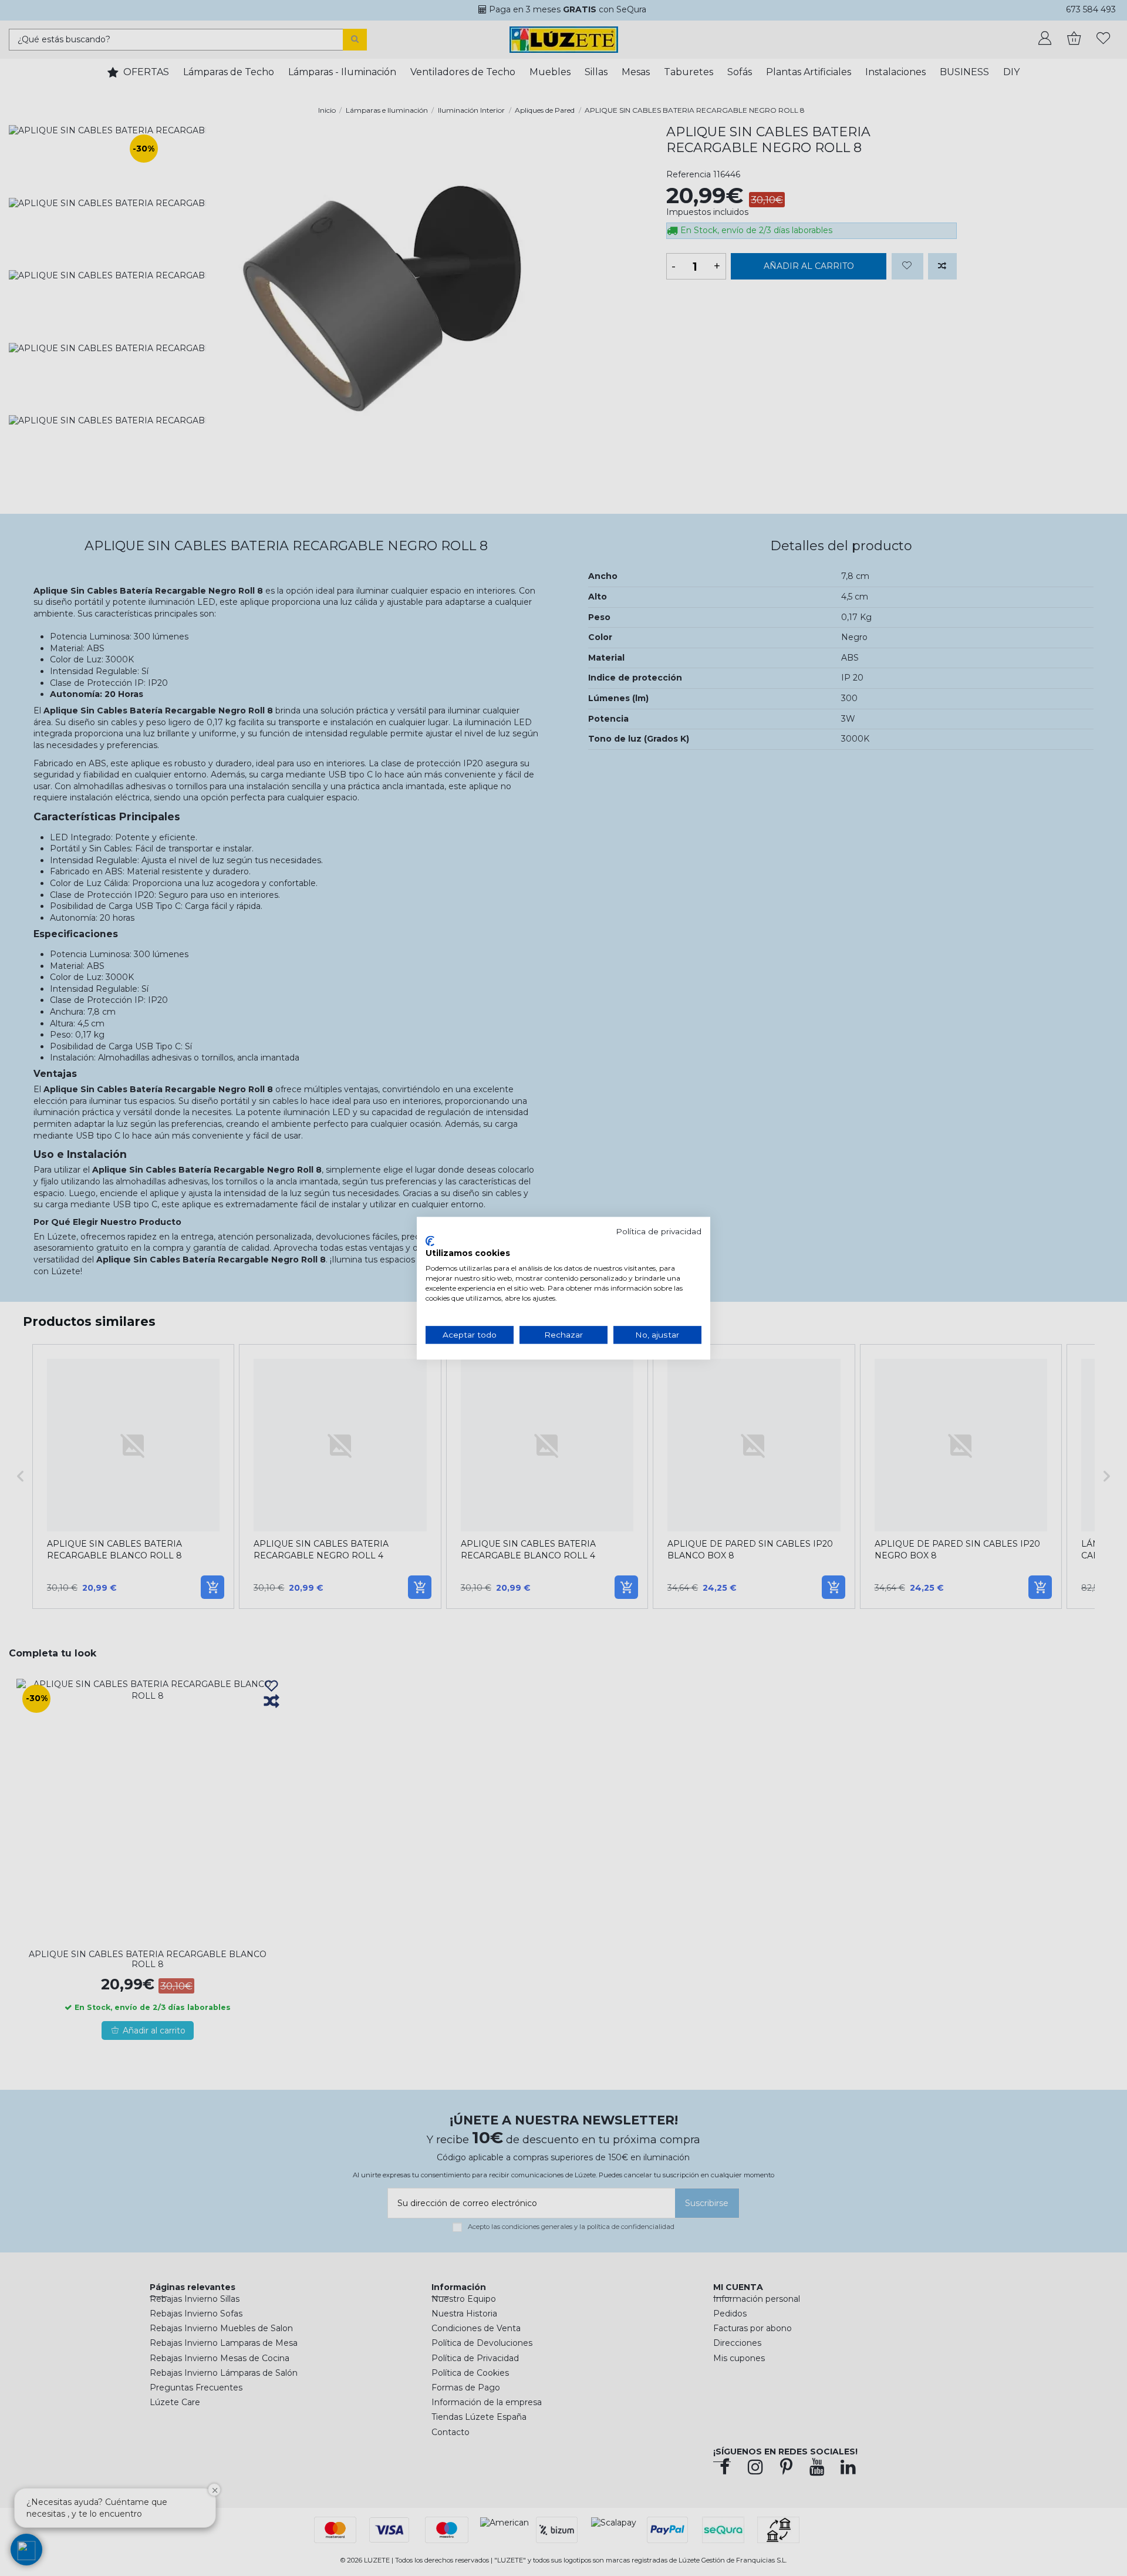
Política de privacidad (659, 1231)
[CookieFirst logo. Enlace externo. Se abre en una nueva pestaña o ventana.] (430, 1241)
